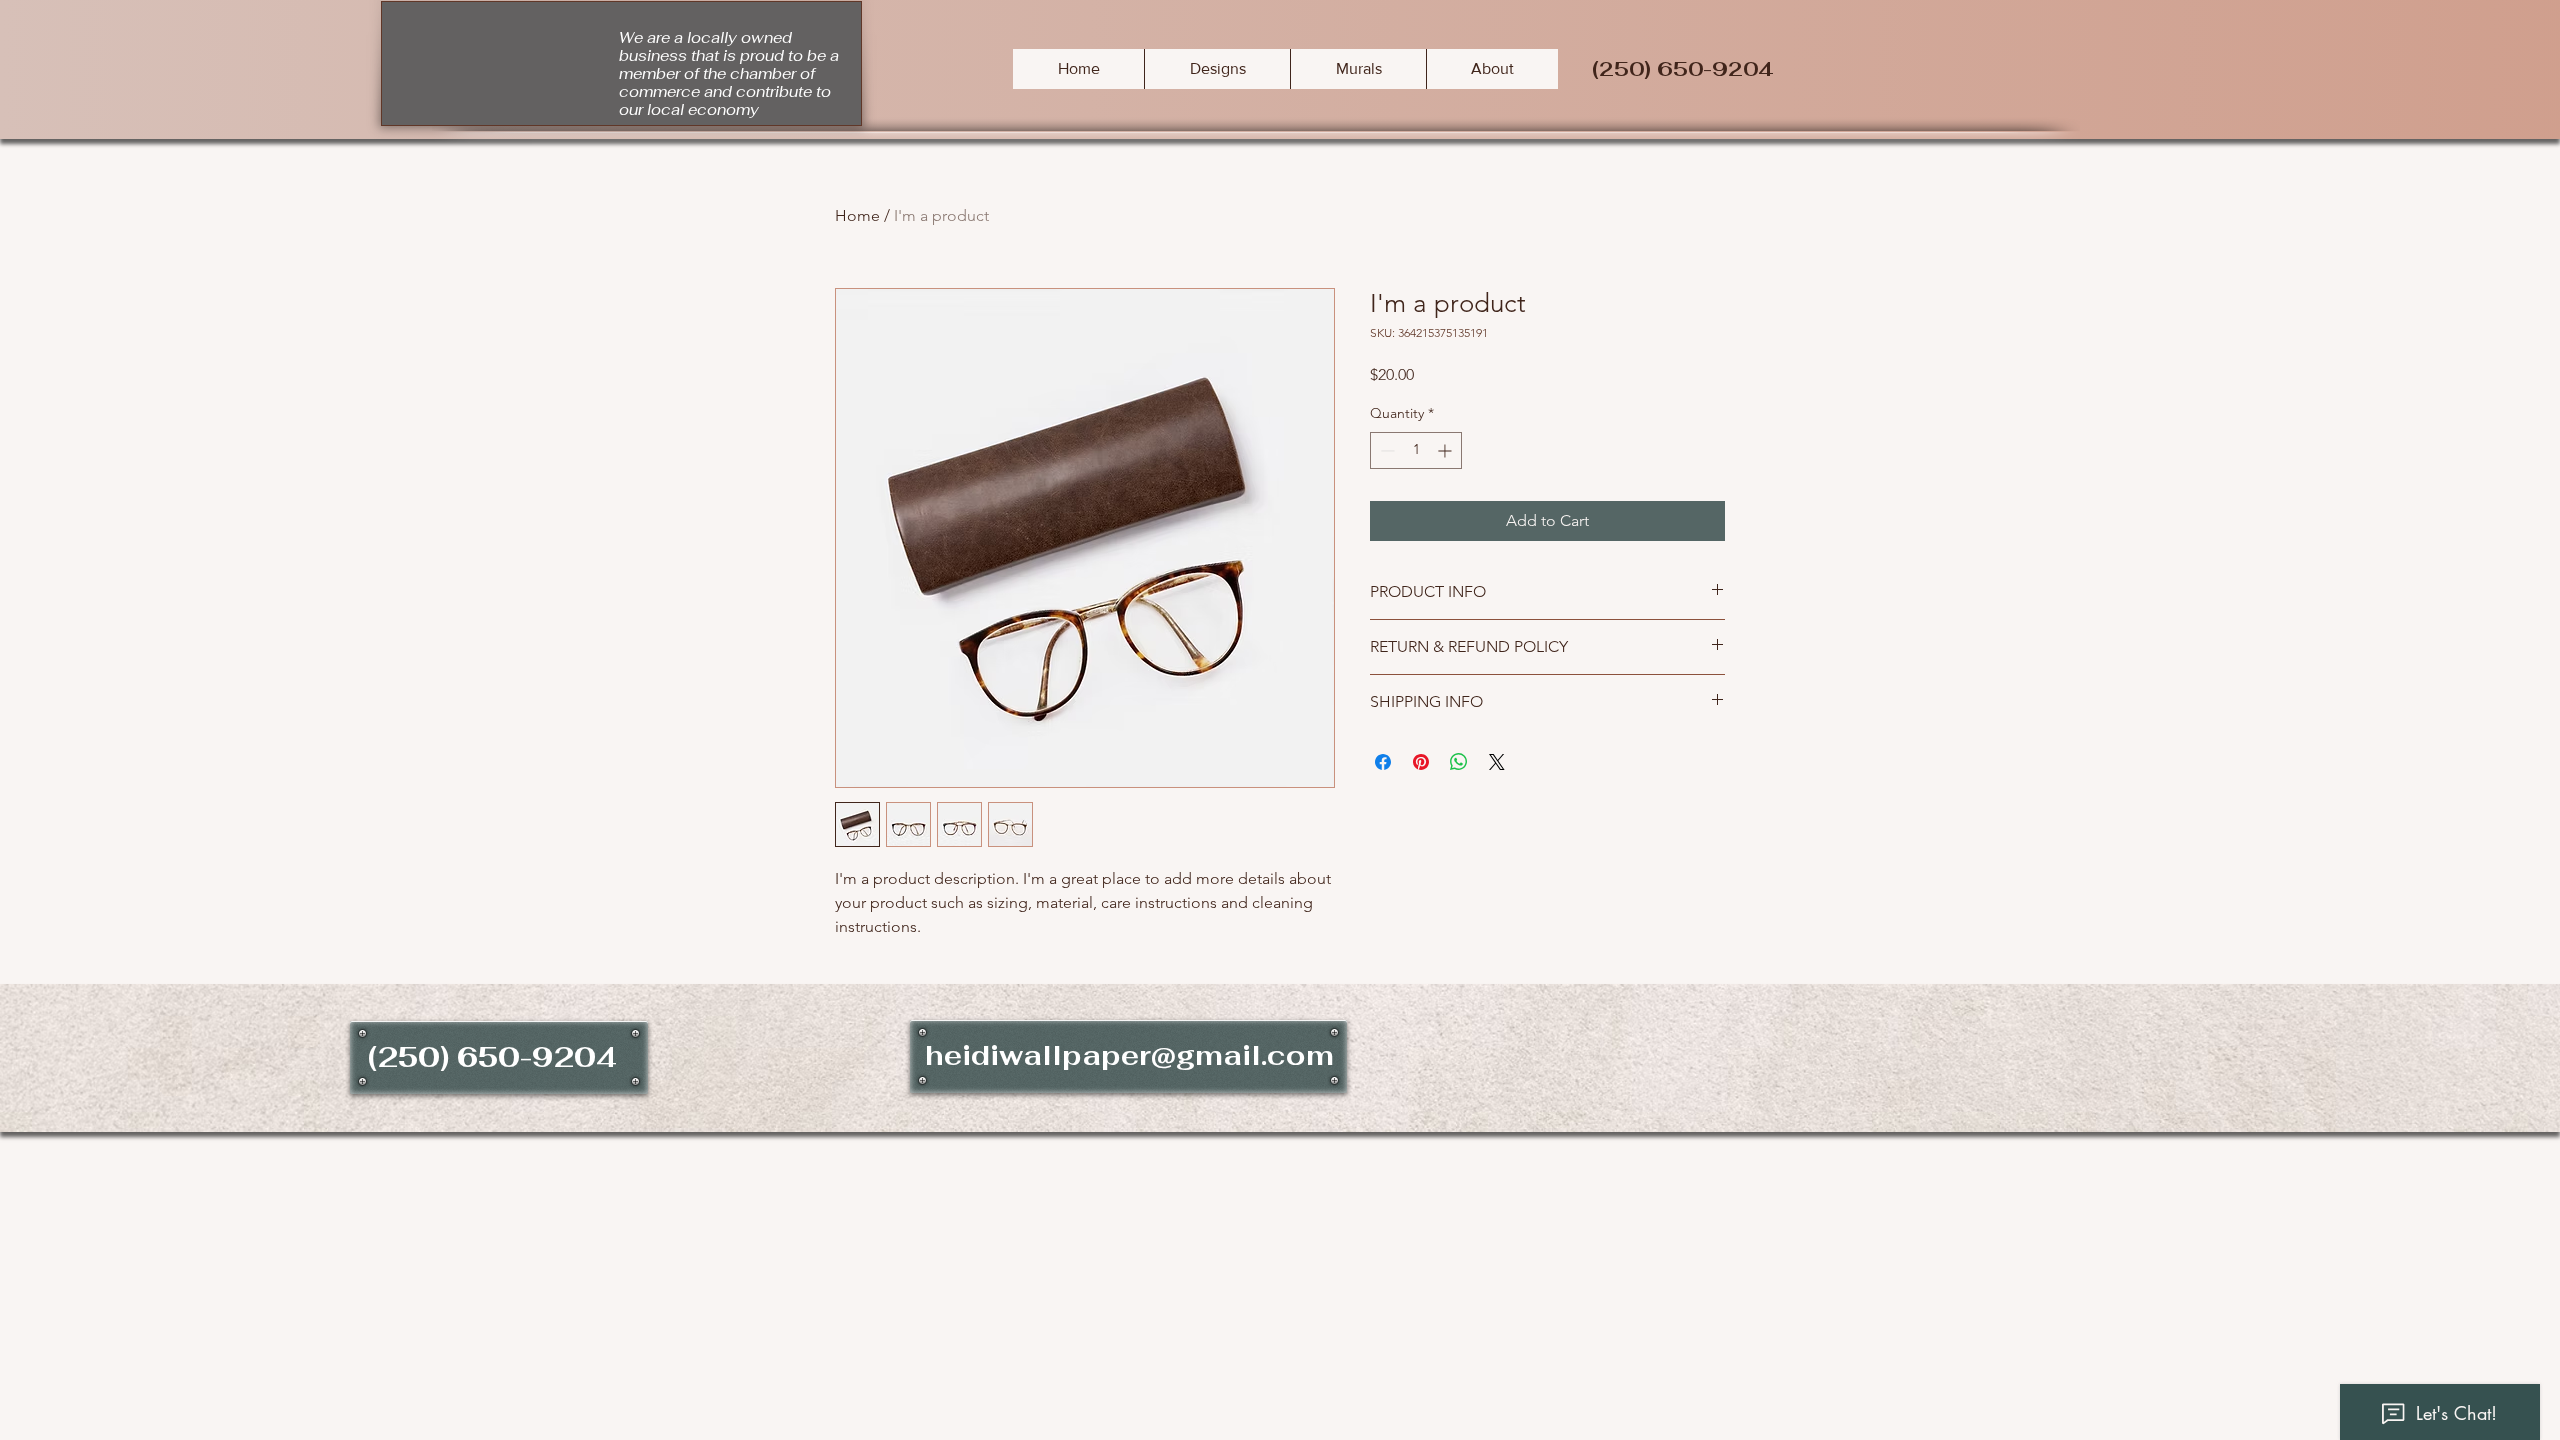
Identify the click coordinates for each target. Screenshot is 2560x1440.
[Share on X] (1497, 762)
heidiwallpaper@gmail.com (1129, 1055)
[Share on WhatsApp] (1459, 762)
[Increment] (1446, 450)
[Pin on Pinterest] (1421, 762)
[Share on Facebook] (1383, 762)
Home (857, 215)
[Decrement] (1385, 450)
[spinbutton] (1416, 450)
